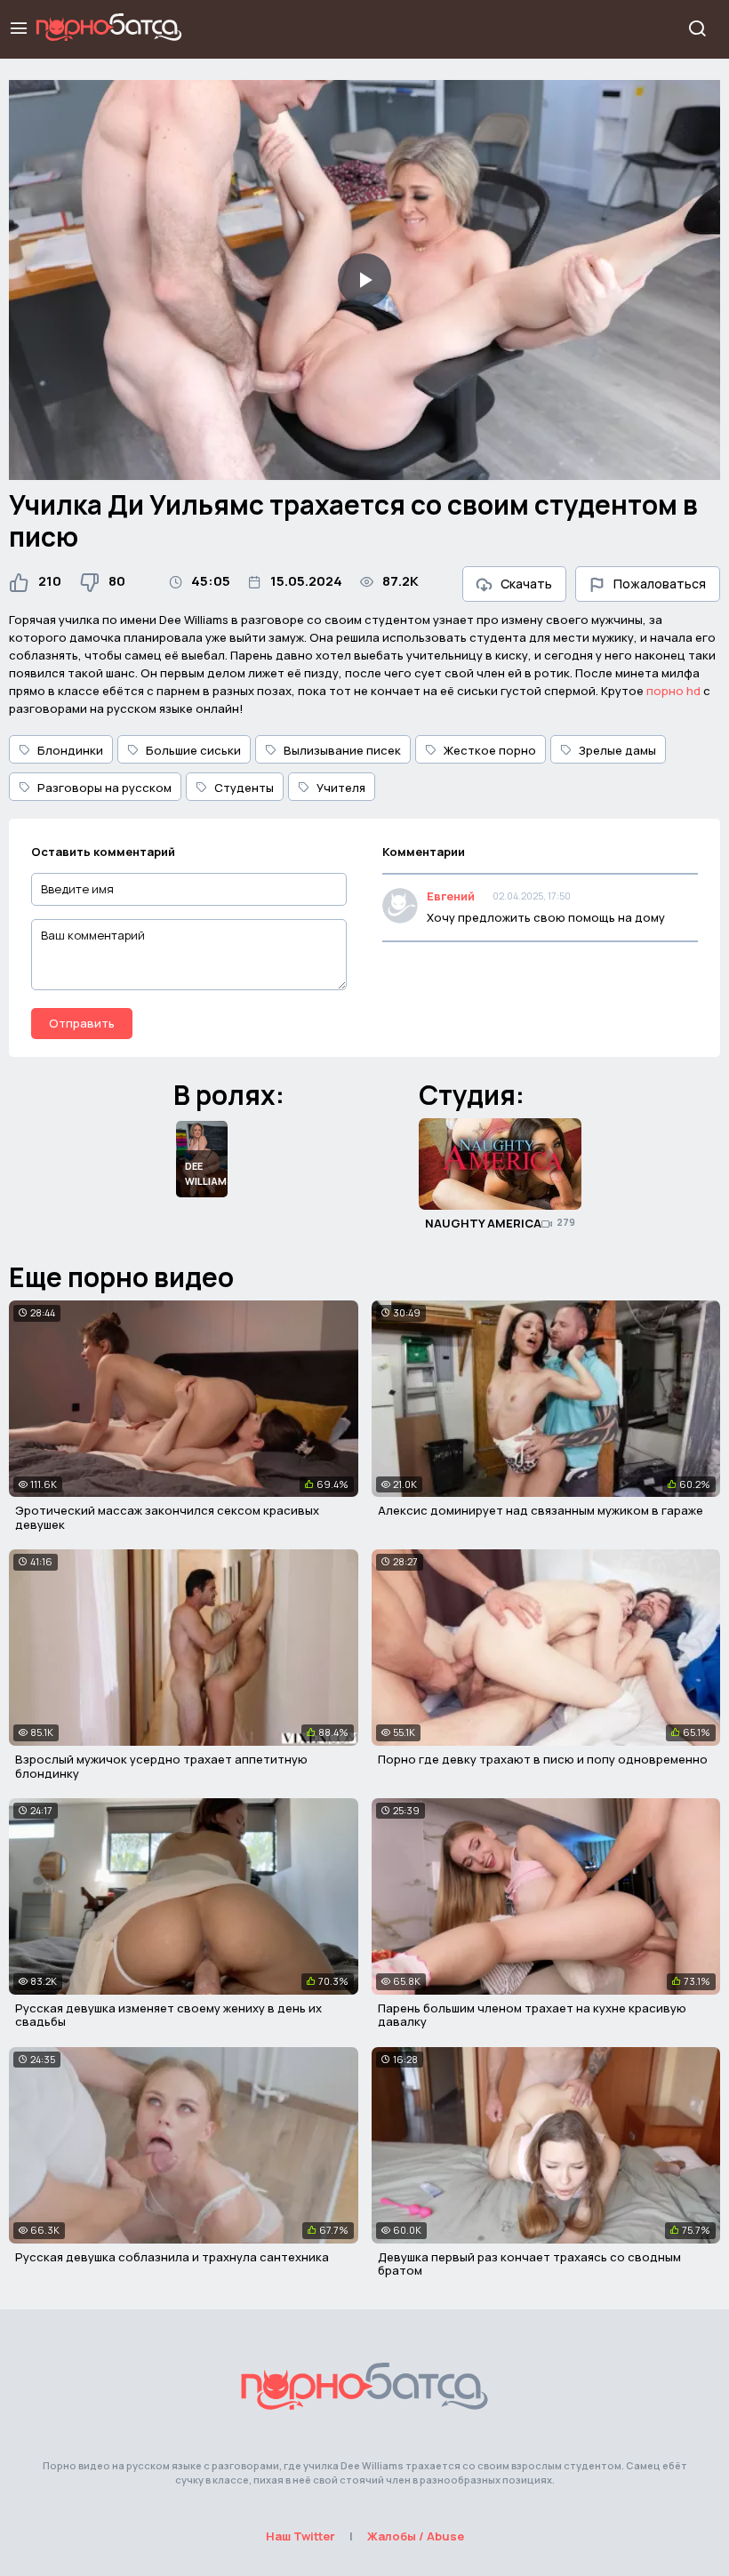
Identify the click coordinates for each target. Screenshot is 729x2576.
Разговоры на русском (104, 788)
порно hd (673, 691)
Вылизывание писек (342, 750)
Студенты (244, 788)
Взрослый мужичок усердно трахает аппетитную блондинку (161, 1766)
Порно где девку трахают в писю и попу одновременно (543, 1759)
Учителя (341, 788)
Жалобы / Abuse (416, 2536)
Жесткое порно (490, 750)
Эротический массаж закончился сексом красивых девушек (167, 1517)
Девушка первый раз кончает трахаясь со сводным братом (529, 2264)
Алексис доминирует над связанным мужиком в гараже (541, 1510)
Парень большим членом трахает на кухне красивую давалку (532, 2015)
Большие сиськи (193, 750)
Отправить (82, 1023)
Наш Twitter (300, 2536)
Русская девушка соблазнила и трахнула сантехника (172, 2257)
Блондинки (70, 750)
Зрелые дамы (617, 750)
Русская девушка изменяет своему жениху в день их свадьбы (168, 2015)
